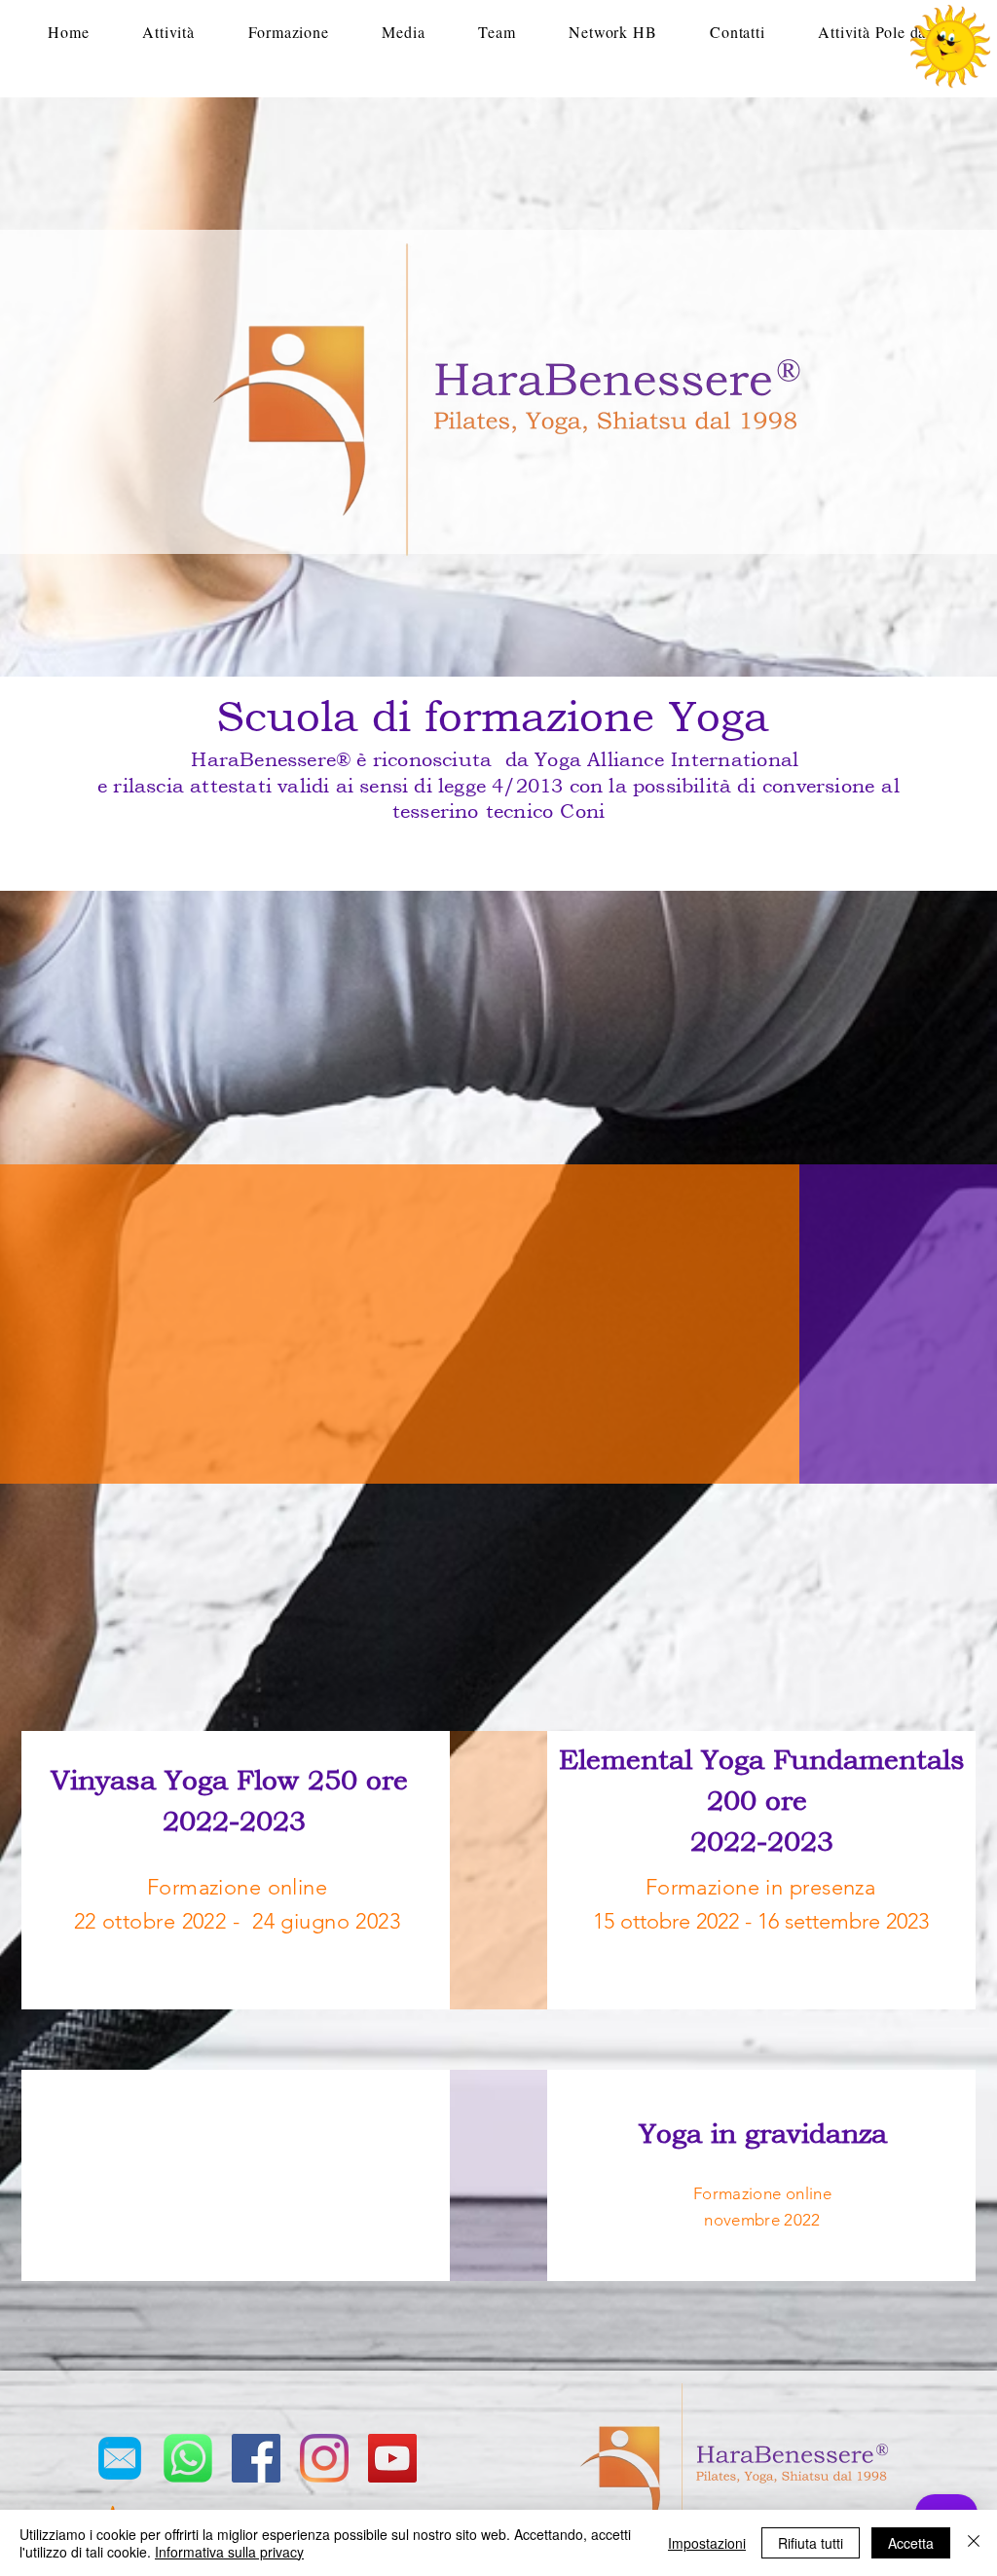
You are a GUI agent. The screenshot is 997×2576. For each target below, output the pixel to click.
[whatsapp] (188, 2458)
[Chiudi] (974, 2543)
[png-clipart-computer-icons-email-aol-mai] (120, 2458)
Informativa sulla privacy (229, 2552)
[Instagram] (324, 2458)
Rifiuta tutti (811, 2543)
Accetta (911, 2543)
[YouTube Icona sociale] (392, 2458)
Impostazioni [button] (707, 2543)
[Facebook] (256, 2458)
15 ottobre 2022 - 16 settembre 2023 (761, 1921)
